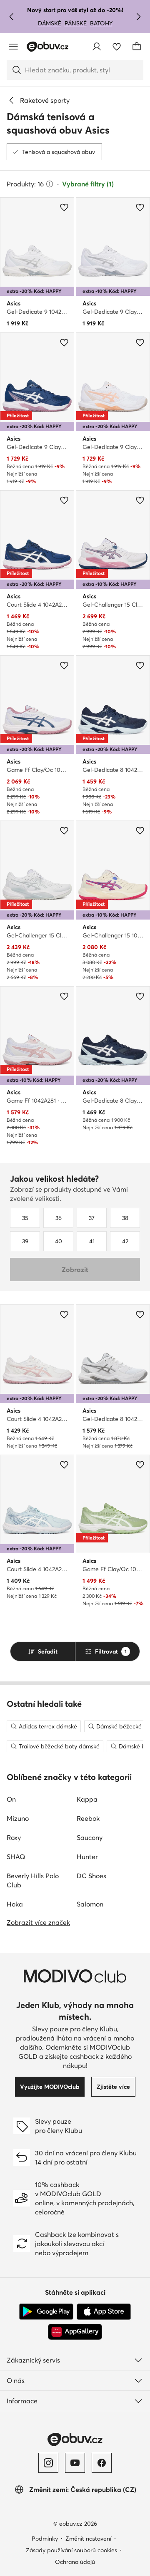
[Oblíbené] (117, 47)
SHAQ (16, 1857)
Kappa (87, 1799)
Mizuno (18, 1818)
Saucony (90, 1837)
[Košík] (137, 47)
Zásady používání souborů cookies (71, 2550)
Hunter (87, 1857)
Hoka (15, 1904)
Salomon (90, 1904)
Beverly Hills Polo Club (33, 1880)
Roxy (14, 1837)
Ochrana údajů (75, 2562)
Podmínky (45, 2539)
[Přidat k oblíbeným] (64, 207)
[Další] (138, 17)
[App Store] (104, 2312)
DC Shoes (91, 1876)
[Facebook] (102, 2463)
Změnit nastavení (88, 2539)
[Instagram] (48, 2463)
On (11, 1799)
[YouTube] (75, 2463)
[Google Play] (46, 2312)
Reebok (88, 1818)
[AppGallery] (75, 2332)
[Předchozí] (12, 17)
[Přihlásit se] (97, 47)
